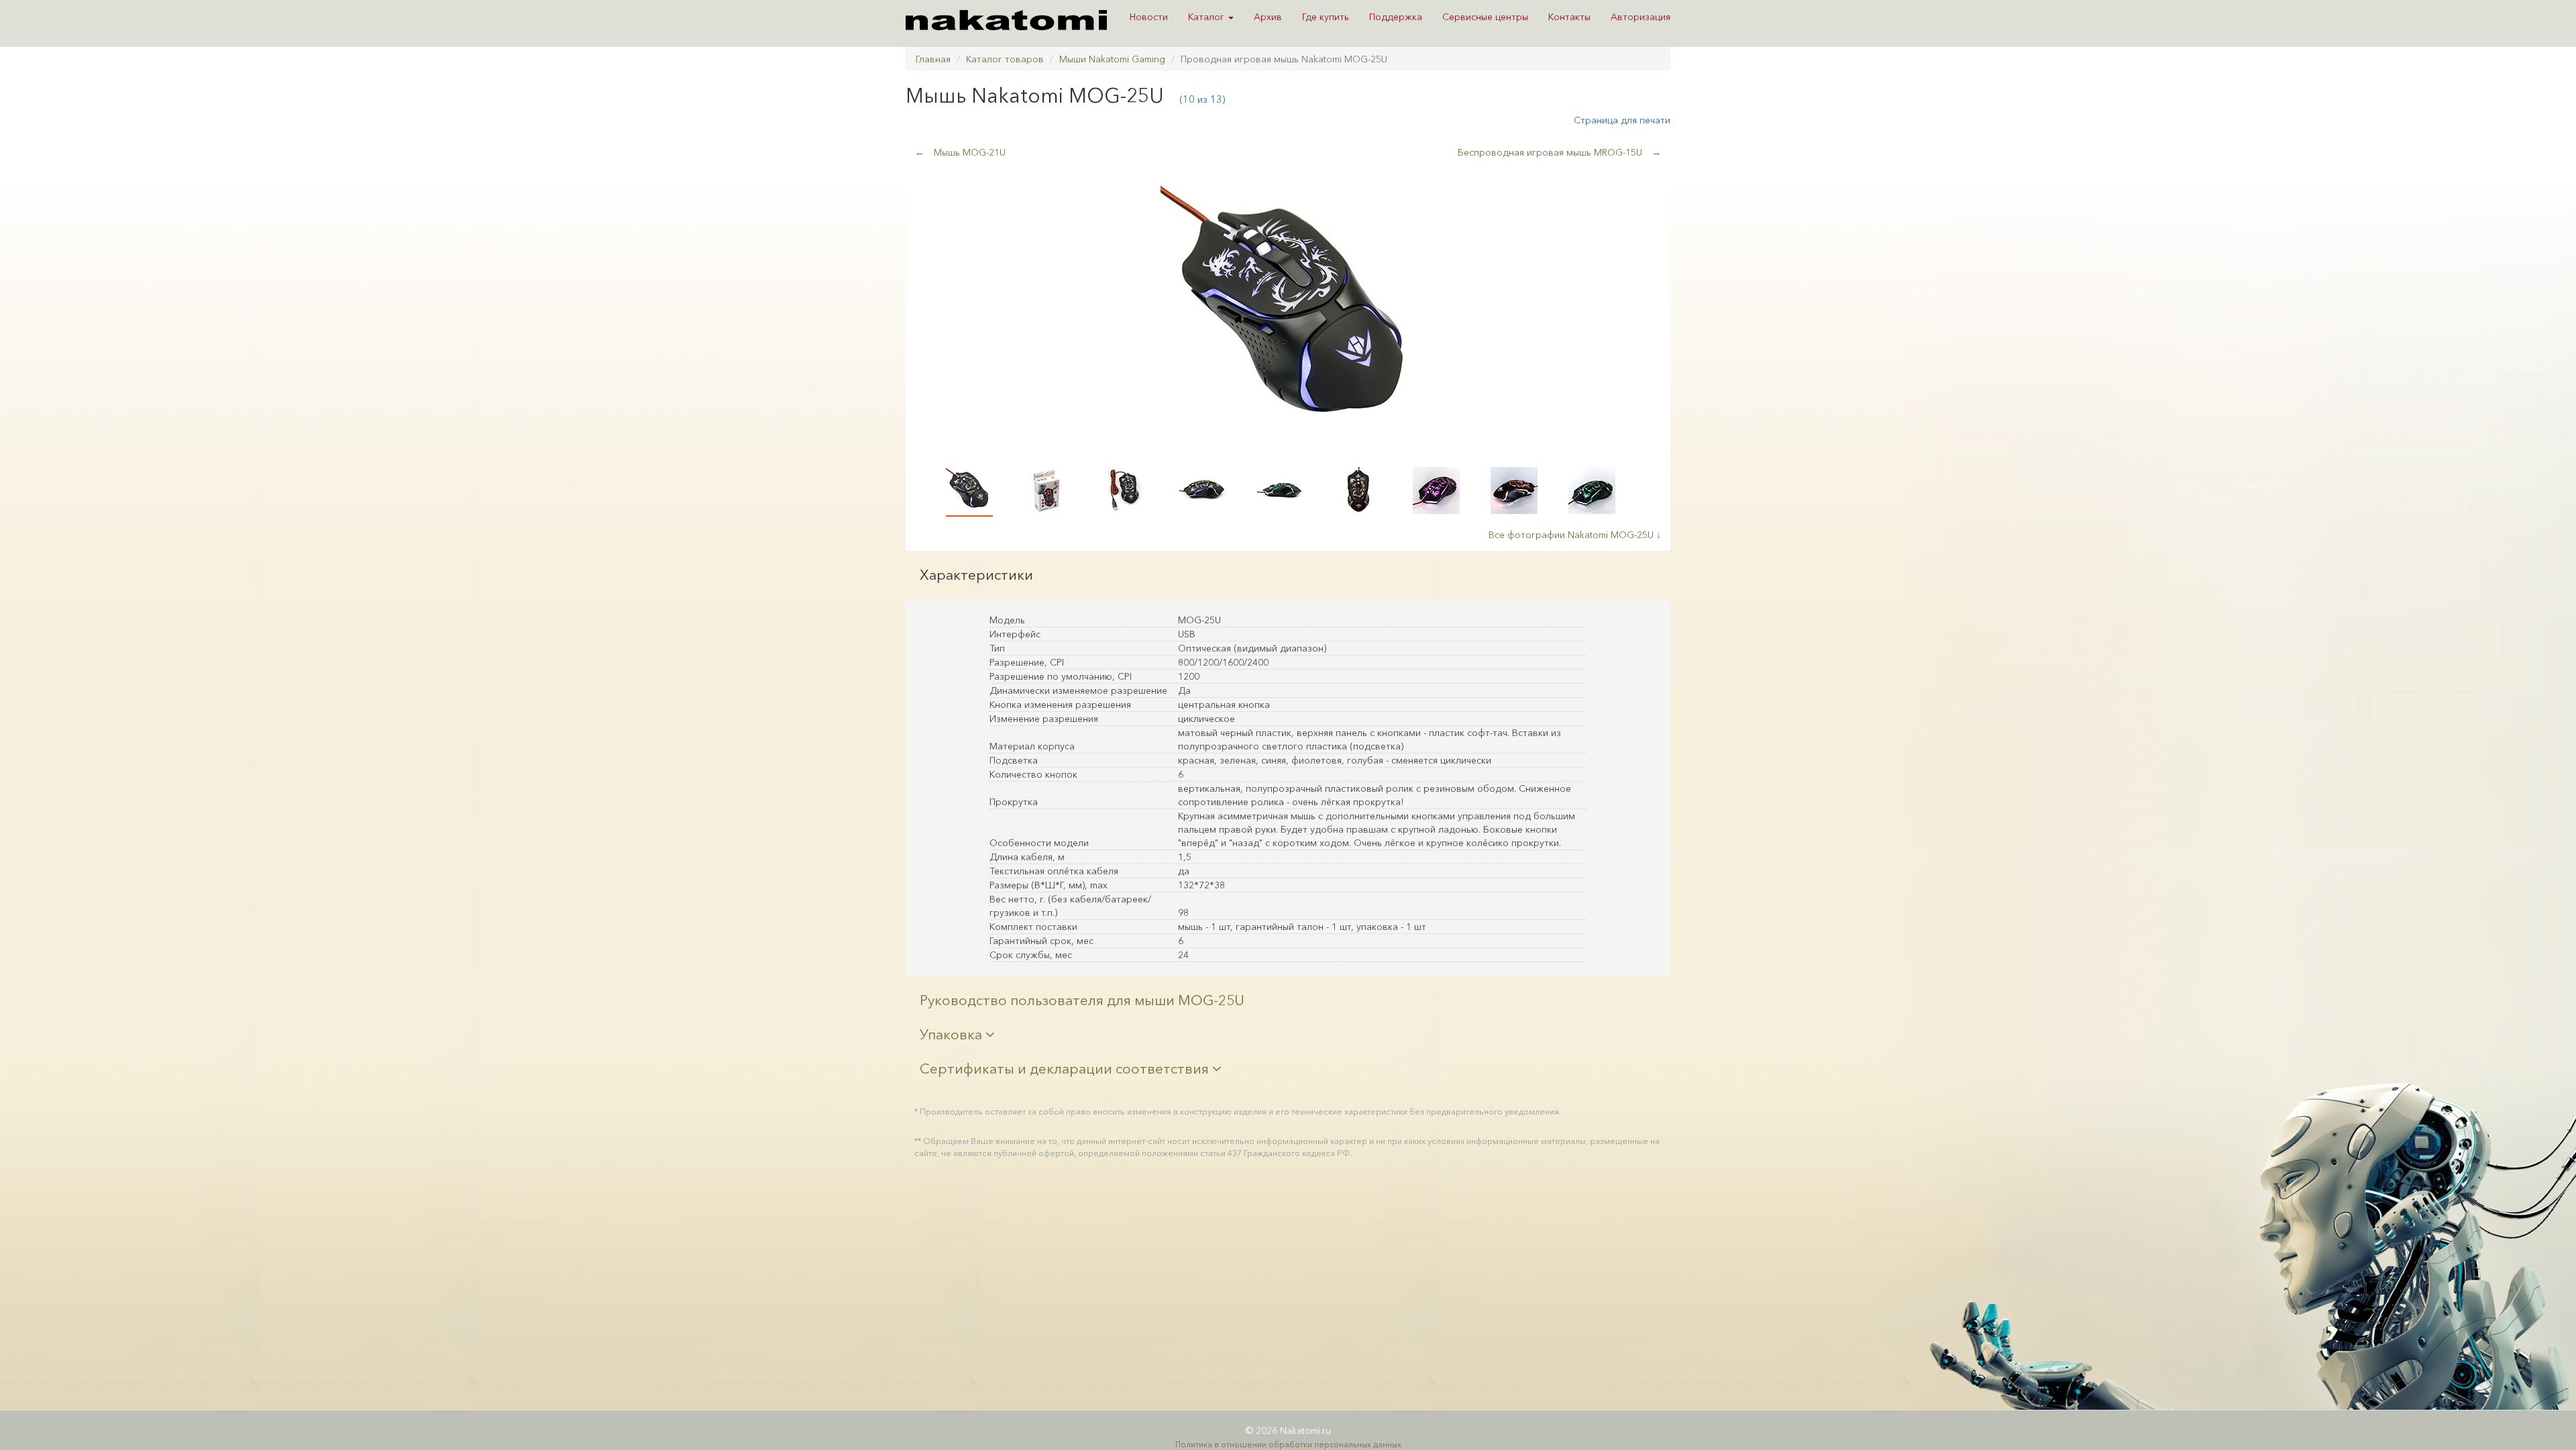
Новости (1149, 17)
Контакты (1569, 17)
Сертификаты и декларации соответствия (1066, 1069)
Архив (1268, 17)
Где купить (1326, 17)
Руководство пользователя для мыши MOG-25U (1082, 1000)
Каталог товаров (1005, 59)
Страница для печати (1622, 120)
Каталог (1207, 17)
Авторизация (1641, 17)
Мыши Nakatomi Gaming (1112, 59)
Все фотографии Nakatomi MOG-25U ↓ (1575, 535)
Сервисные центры (1485, 17)
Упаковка (953, 1034)
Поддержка (1396, 17)
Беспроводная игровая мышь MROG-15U (1559, 152)
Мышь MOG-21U (960, 152)
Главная (933, 59)
